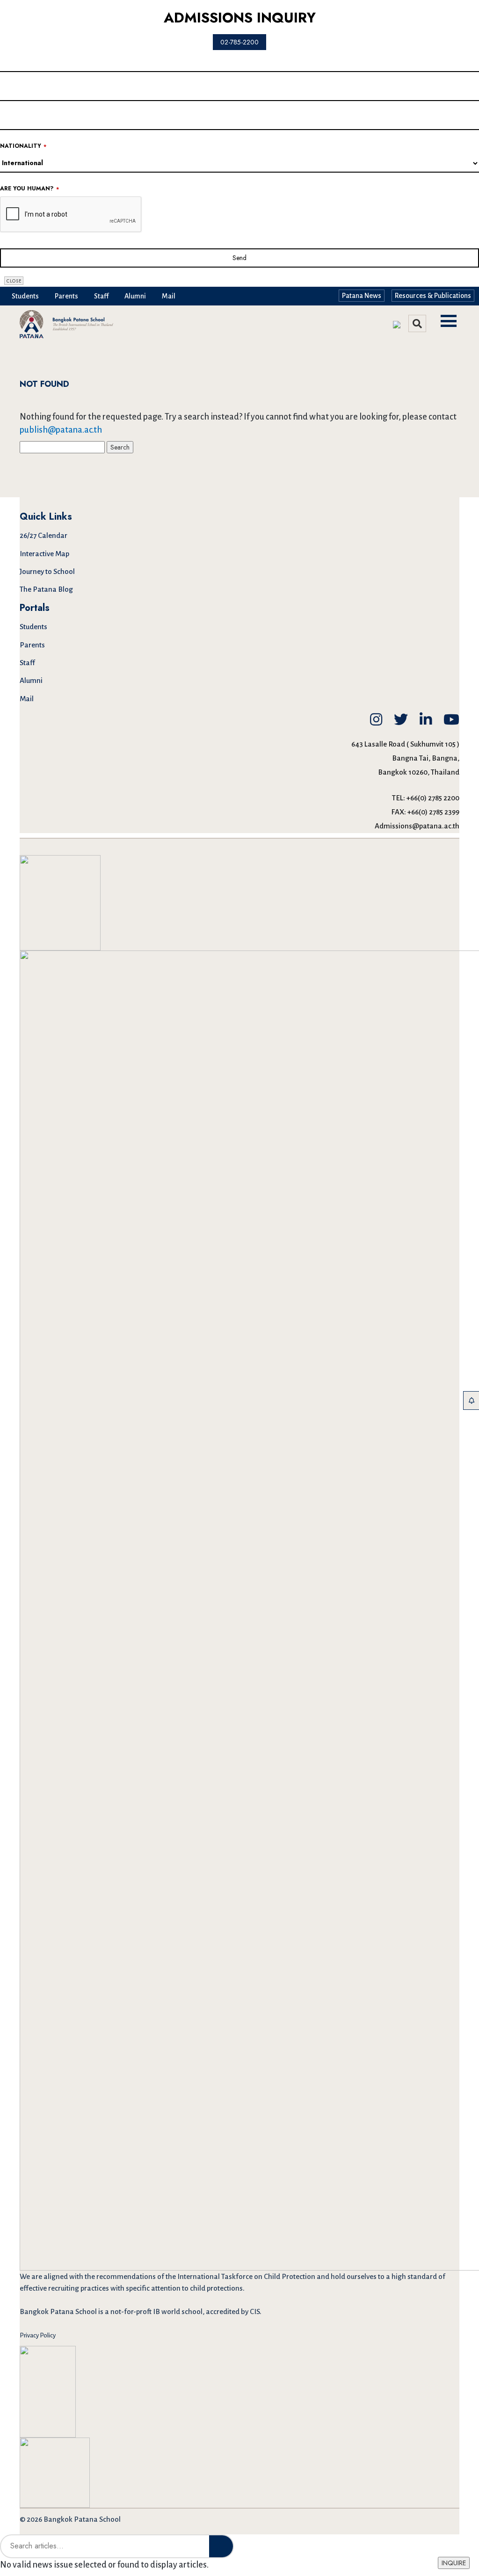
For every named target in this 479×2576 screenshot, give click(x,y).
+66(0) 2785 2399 (433, 812)
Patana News (362, 296)
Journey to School (47, 571)
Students (25, 296)
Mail (169, 296)
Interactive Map (44, 554)
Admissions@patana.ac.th (417, 826)
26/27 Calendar (44, 535)
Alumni (135, 296)
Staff (101, 296)
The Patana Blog (46, 589)
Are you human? (29, 189)
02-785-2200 (239, 42)
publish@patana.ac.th (61, 430)
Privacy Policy (38, 2335)
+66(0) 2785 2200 (433, 798)
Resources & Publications (433, 296)
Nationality (23, 146)
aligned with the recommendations (100, 2276)
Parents (66, 296)
